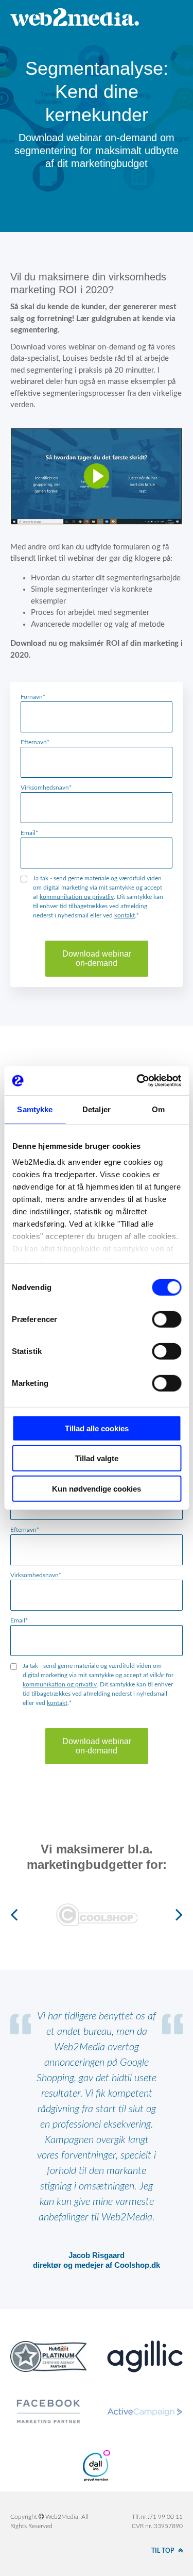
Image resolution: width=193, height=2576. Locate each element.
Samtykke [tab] (35, 1109)
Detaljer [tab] (97, 1109)
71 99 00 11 (166, 2517)
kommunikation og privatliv (77, 897)
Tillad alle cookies (97, 1428)
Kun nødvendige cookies (97, 1488)
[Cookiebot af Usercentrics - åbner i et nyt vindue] (137, 1081)
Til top (163, 2551)
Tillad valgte (97, 1458)
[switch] (166, 1319)
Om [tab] (158, 1109)
